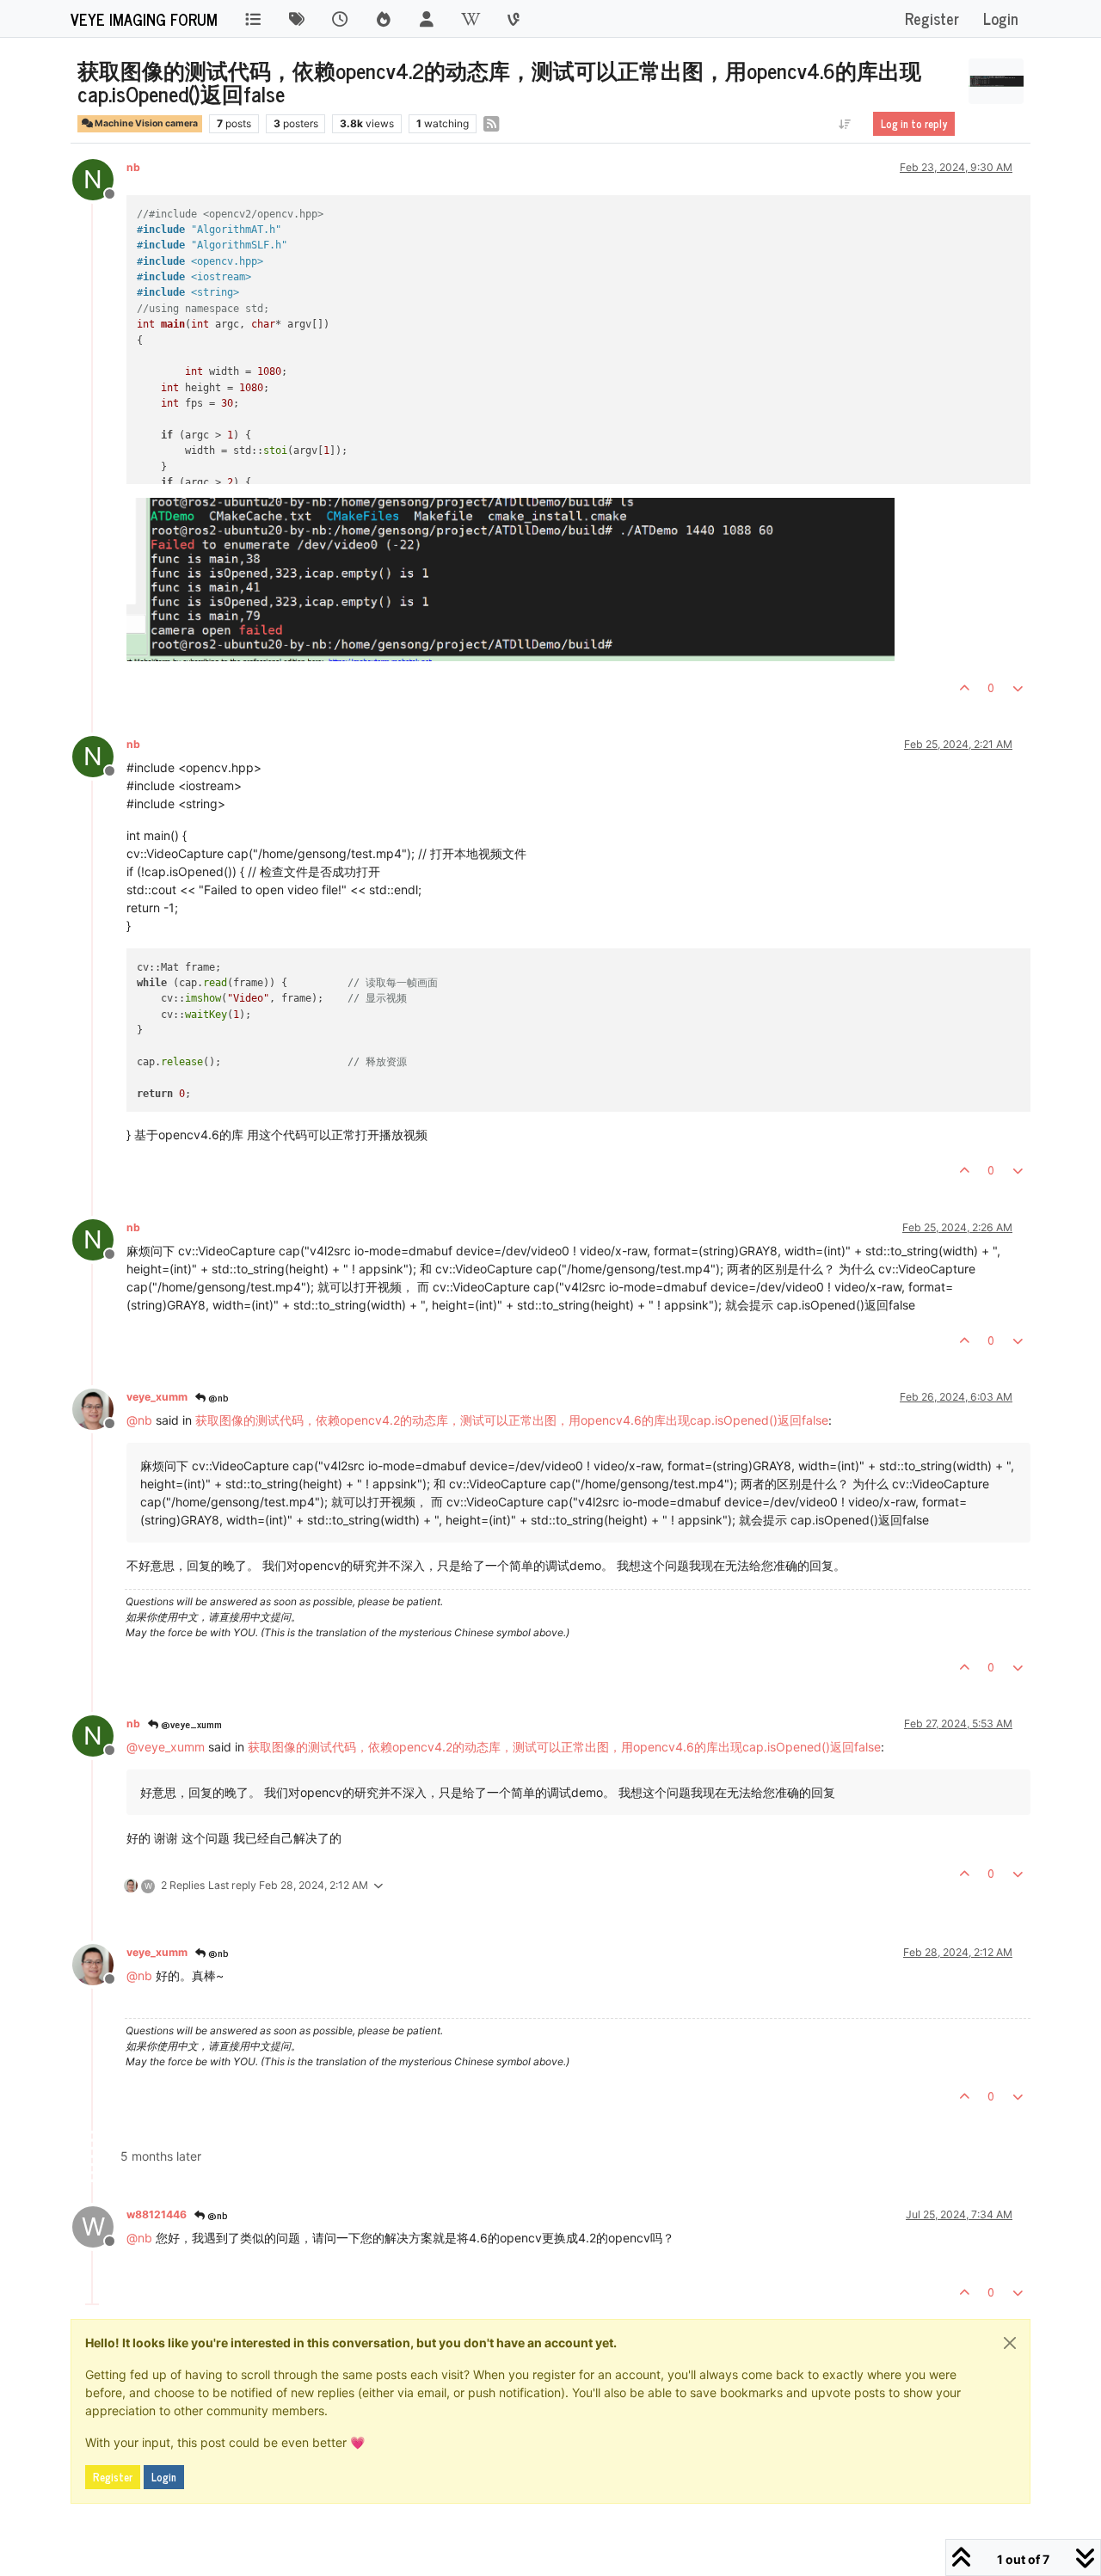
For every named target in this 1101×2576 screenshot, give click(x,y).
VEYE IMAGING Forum (144, 19)
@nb (217, 1397)
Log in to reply (914, 124)
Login (164, 2477)
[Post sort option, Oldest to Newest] (845, 124)
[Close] (1010, 2343)
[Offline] (99, 1408)
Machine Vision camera (145, 123)
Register (113, 2477)
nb (133, 167)
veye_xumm (157, 1397)
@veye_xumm (190, 1724)
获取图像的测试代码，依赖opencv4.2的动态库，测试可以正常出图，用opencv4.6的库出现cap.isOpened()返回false (512, 1420)
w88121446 (157, 2214)
